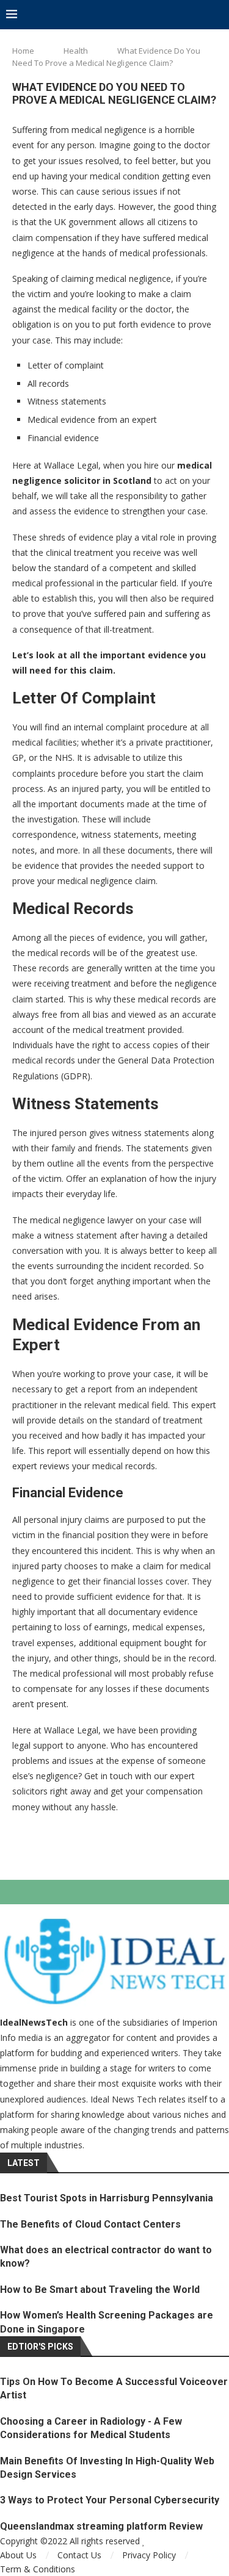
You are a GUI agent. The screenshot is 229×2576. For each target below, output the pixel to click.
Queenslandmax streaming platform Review (101, 2526)
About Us (18, 2555)
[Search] (217, 15)
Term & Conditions (38, 2569)
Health (76, 51)
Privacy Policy (149, 2555)
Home (23, 51)
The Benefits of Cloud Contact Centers (90, 2224)
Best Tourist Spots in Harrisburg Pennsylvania (107, 2198)
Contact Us (79, 2555)
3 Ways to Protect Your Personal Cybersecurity (110, 2500)
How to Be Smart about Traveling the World (100, 2290)
